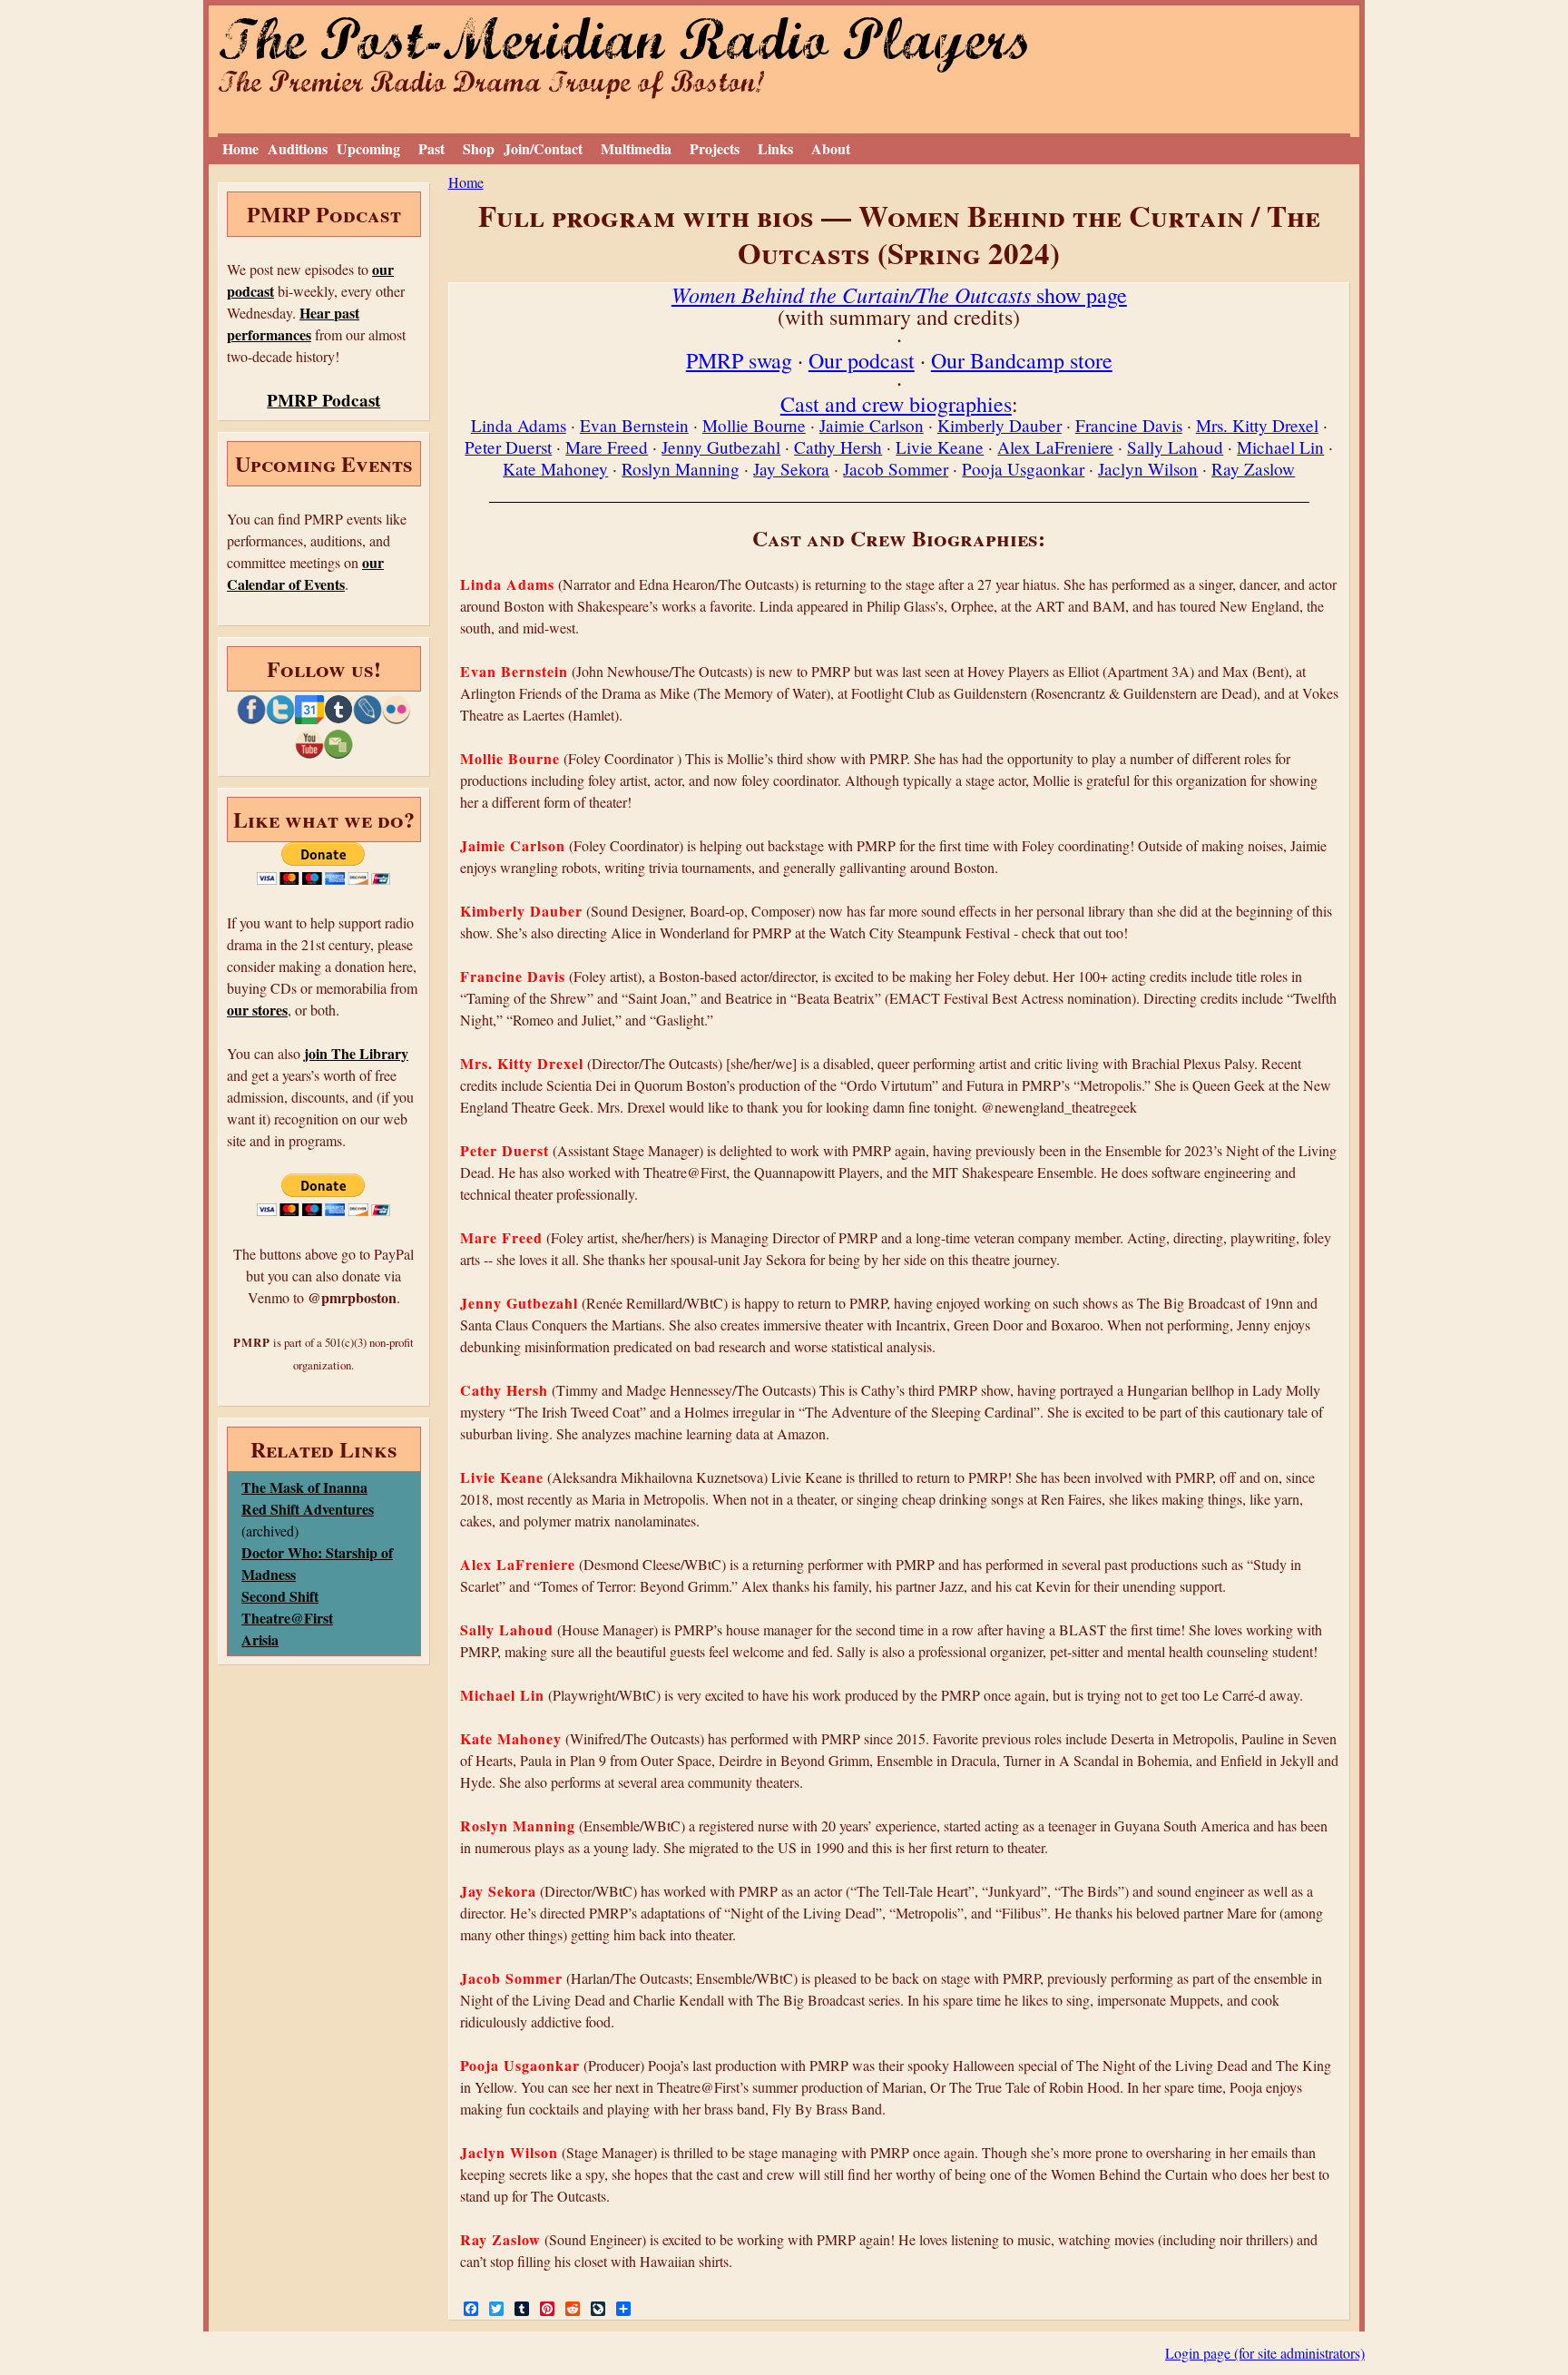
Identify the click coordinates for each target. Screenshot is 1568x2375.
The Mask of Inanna (304, 1487)
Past (431, 148)
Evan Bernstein (634, 425)
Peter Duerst (508, 447)
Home (240, 148)
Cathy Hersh (838, 447)
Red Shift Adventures (308, 1509)
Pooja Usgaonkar (1023, 469)
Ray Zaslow (1253, 469)
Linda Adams (519, 425)
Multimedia (636, 148)
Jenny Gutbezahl (721, 447)
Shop (479, 148)
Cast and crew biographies (896, 404)
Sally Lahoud (1175, 447)
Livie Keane (940, 447)
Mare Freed (607, 447)
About (831, 148)
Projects (715, 148)
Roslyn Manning (681, 469)
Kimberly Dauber (1000, 425)
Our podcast (862, 360)
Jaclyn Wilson (1148, 469)
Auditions (298, 148)
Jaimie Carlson (872, 425)
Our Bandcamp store (1022, 360)
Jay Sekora (791, 469)
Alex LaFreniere (1055, 447)
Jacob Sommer (896, 469)
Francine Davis (1129, 425)
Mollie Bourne (754, 425)
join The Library (356, 1053)
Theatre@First (287, 1618)
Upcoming (368, 148)
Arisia (260, 1639)
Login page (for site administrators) (1265, 2353)
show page (899, 295)
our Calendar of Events (305, 573)
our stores (257, 1010)
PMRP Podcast (323, 400)
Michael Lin (1280, 447)
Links (775, 148)
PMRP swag (739, 360)
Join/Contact (543, 148)
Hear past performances (293, 324)
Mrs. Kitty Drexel (1257, 425)
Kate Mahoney (555, 469)
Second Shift (280, 1596)
